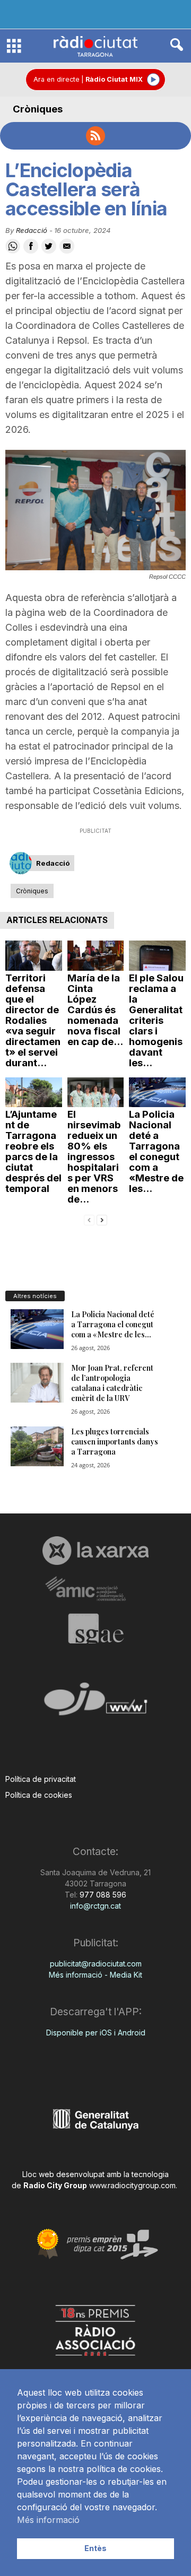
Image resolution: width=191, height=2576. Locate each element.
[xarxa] (95, 1551)
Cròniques (38, 109)
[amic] (95, 1589)
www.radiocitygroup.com (132, 2185)
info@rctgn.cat (95, 1906)
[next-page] (102, 1219)
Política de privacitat (41, 1779)
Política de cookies (39, 1795)
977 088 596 (102, 1895)
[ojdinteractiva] (95, 1703)
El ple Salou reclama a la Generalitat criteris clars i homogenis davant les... (156, 1020)
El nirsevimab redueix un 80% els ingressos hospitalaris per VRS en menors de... (94, 1157)
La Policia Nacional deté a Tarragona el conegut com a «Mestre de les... (156, 1151)
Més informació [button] (48, 2520)
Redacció (32, 230)
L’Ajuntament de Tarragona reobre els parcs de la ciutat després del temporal (33, 1151)
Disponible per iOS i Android (96, 2033)
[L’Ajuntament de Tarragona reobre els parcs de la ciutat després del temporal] (34, 1093)
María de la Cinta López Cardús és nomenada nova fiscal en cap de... (95, 1010)
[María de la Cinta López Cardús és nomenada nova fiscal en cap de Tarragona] (96, 956)
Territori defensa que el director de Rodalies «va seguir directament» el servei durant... (33, 1020)
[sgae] (95, 1629)
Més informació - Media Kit (95, 1975)
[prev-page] (89, 1219)
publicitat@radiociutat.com (96, 1964)
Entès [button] (95, 2548)
